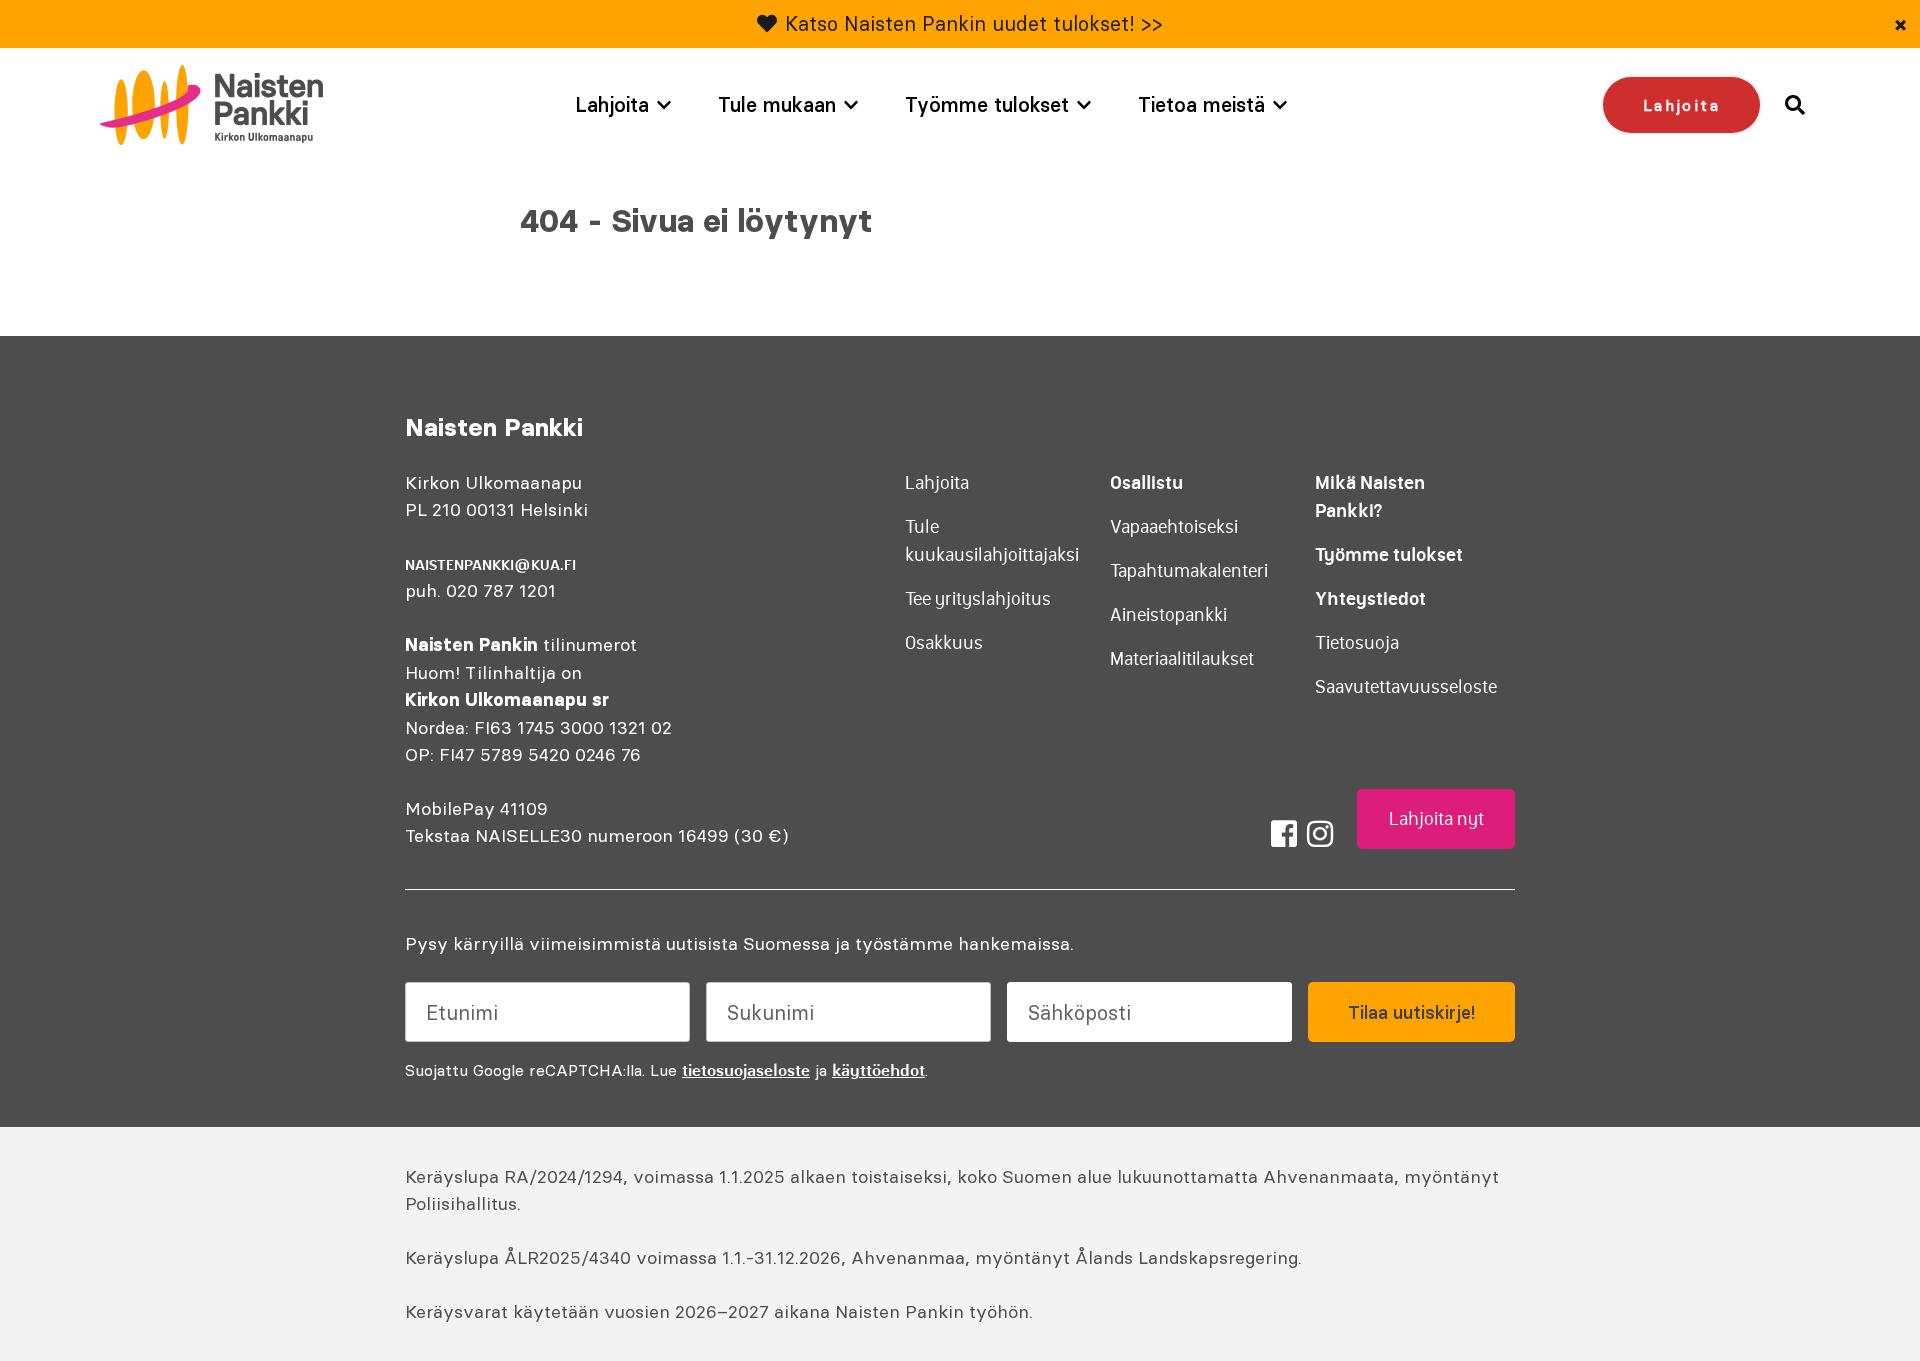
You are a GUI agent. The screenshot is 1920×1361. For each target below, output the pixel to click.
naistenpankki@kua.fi (490, 565)
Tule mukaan (777, 104)
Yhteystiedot (1370, 598)
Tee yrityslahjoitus (978, 599)
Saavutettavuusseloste (1406, 687)
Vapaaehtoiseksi (1174, 527)
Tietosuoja (1357, 643)
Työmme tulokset (987, 104)
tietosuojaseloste (746, 1070)
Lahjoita (612, 104)
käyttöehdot (878, 1070)
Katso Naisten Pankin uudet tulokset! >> (974, 23)
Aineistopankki (1168, 615)
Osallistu (1146, 482)
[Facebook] (1284, 834)
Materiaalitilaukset (1182, 659)
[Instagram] (1320, 834)
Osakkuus (944, 643)
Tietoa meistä (1201, 104)
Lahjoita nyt (1436, 819)
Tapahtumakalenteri (1189, 571)
